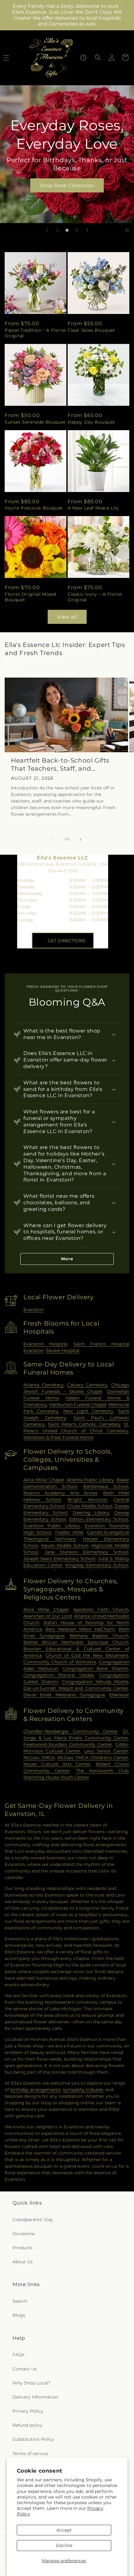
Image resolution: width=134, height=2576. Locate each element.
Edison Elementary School (99, 1519)
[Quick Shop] (83, 58)
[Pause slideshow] (127, 230)
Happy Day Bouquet (91, 422)
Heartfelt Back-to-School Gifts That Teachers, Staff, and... (60, 764)
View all (67, 617)
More (67, 1259)
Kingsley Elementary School (97, 1565)
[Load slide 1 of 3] (58, 230)
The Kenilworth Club (102, 1771)
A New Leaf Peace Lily (93, 508)
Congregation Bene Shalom (96, 1668)
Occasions (24, 2234)
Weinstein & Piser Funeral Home (58, 1437)
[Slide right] (81, 839)
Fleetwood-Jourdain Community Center (68, 1744)
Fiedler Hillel (69, 1532)
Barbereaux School (106, 1486)
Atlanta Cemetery (43, 1385)
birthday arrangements (36, 2090)
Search (20, 2301)
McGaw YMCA (39, 1758)
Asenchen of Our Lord (48, 1616)
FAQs (18, 2355)
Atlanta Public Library (91, 1480)
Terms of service (30, 2454)
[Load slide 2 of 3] (67, 230)
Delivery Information (35, 2397)
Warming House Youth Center (56, 1777)
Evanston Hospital (45, 1344)
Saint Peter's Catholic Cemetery (84, 1424)
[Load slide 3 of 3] (77, 230)
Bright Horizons (87, 1499)
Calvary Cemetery (88, 1385)
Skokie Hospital (63, 1350)
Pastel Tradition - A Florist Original (36, 333)
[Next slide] (87, 230)
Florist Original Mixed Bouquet (30, 597)
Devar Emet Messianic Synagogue (64, 1695)
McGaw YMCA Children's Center (93, 1758)
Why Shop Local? (31, 2383)
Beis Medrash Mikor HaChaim (80, 1629)
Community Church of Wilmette (60, 1662)
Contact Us (25, 2369)
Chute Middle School (90, 1506)
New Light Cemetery (88, 1411)
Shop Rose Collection (67, 185)
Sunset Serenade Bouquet (35, 422)
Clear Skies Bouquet (91, 330)
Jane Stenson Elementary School (86, 1552)
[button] (98, 57)
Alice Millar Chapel (44, 1480)
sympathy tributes (83, 2090)
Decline (64, 2545)
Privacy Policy (28, 2411)
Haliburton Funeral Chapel (78, 1405)
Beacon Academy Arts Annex (60, 1493)
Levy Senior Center (106, 1751)
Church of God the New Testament (87, 1655)
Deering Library (91, 1513)
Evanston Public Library (52, 1526)
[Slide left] (53, 839)
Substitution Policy (33, 2439)
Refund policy (27, 2425)
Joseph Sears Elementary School (60, 1559)
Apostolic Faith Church (101, 1609)
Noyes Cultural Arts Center (57, 1764)
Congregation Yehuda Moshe (95, 1682)
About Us (23, 2262)
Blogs (19, 2315)
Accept (64, 2530)
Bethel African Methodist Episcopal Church (76, 1642)
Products (22, 2248)
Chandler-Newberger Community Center (71, 1731)
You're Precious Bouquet (34, 508)
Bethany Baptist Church (99, 1636)
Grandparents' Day (33, 2220)
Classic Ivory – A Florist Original (95, 597)
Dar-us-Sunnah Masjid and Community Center (76, 1688)
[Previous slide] (47, 230)
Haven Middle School (65, 1545)
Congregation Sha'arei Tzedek (59, 1675)
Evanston (33, 1310)
